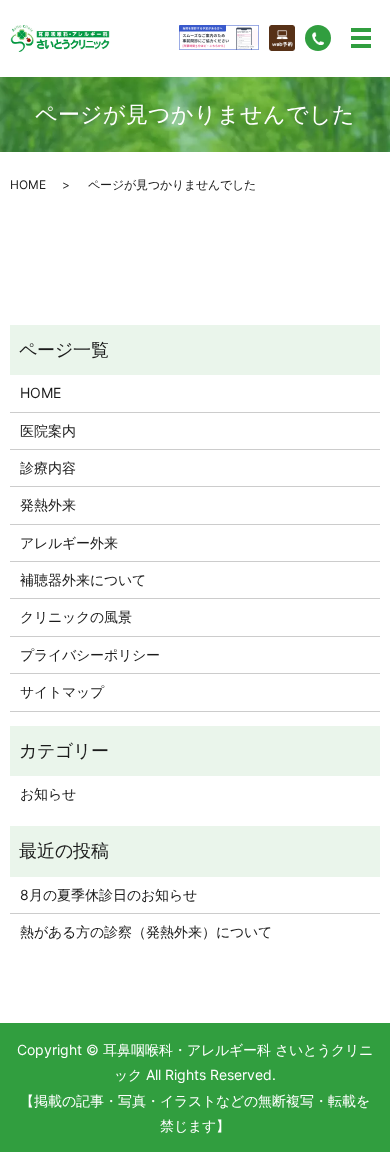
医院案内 (48, 430)
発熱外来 (48, 504)
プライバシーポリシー (90, 654)
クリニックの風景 (76, 616)
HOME (28, 184)
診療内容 (48, 467)
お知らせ (48, 793)
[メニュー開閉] (361, 38)
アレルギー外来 (69, 542)
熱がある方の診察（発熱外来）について (146, 931)
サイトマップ (62, 691)
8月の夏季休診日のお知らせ (108, 894)
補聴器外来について (83, 579)
